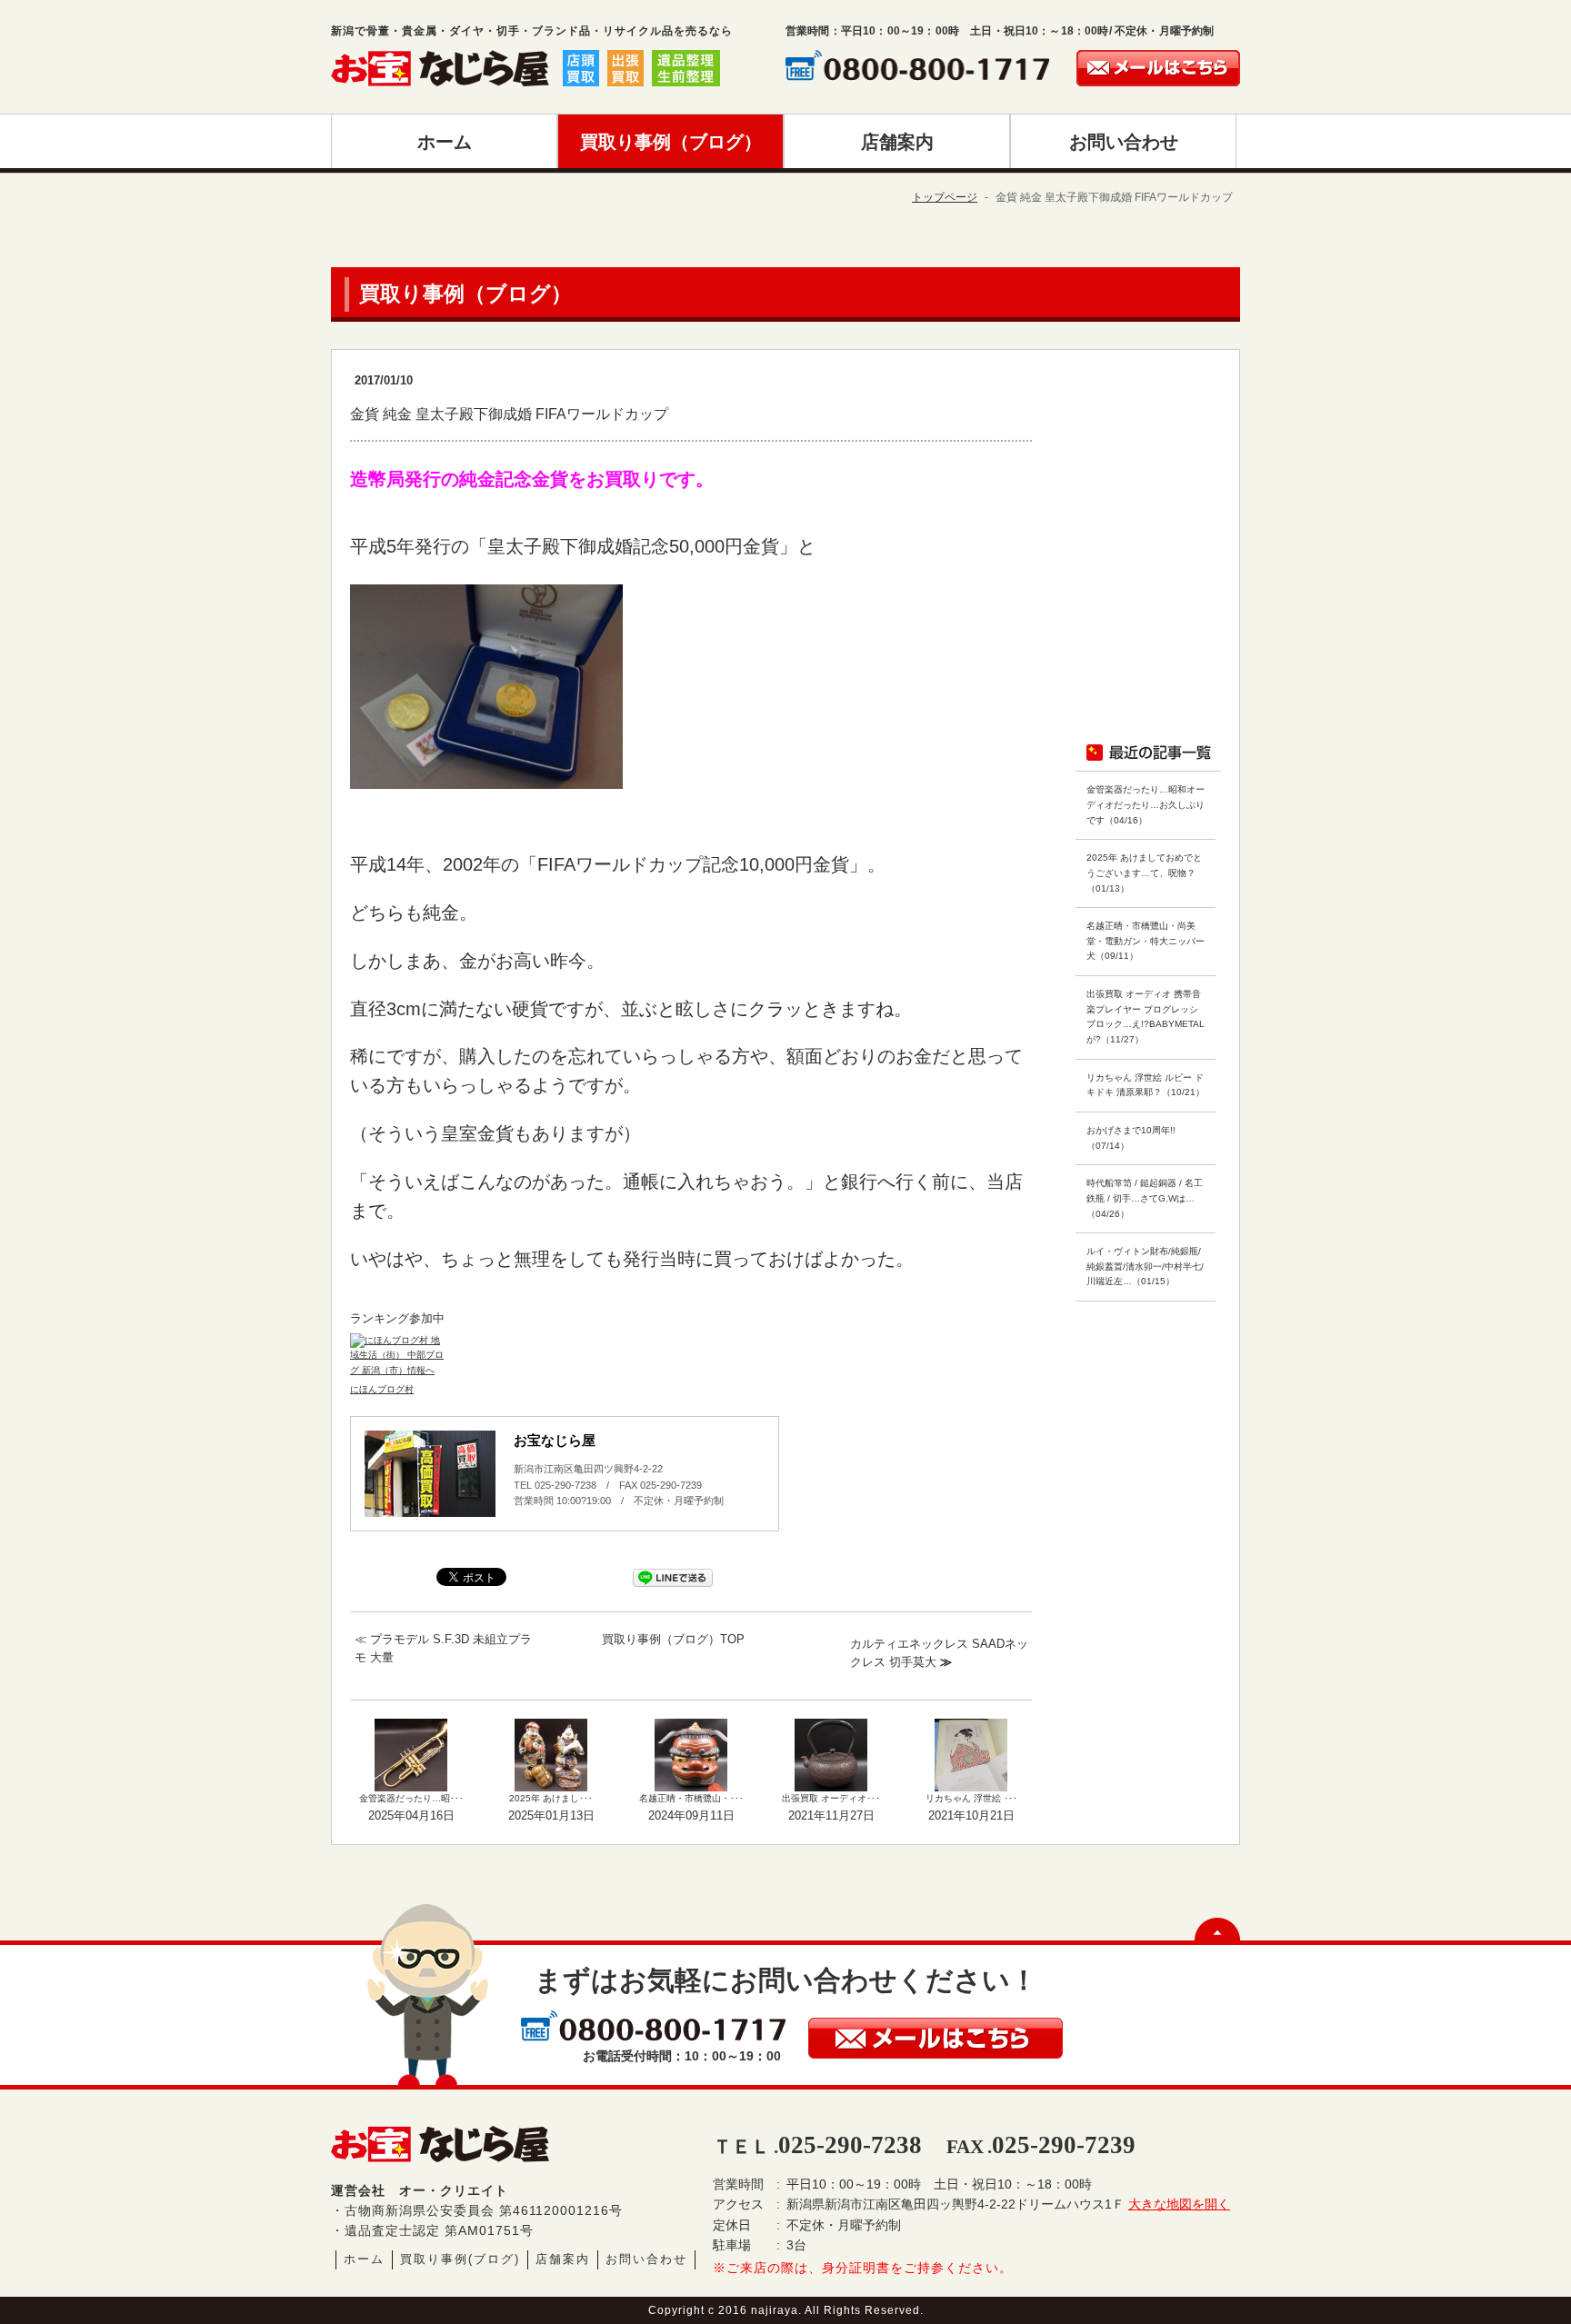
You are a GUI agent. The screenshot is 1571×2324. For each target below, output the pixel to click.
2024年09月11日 (691, 1815)
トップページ (945, 197)
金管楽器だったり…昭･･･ (411, 1798)
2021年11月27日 (831, 1815)
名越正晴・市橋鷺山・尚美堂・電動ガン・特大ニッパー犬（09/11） (1146, 941)
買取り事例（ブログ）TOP (673, 1639)
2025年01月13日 (551, 1815)
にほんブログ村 (382, 1389)
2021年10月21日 (971, 1815)
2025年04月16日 (411, 1815)
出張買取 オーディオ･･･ (831, 1798)
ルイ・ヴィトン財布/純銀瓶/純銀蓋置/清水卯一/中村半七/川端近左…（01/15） (1145, 1266)
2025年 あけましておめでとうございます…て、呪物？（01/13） (1144, 873)
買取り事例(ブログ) (460, 2259)
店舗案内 (563, 2259)
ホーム (364, 2259)
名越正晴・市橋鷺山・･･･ (691, 1798)
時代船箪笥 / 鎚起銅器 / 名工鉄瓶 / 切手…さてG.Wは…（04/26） (1145, 1198)
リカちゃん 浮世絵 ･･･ (971, 1798)
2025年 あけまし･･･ (551, 1798)
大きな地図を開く (1179, 2204)
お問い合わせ (646, 2259)
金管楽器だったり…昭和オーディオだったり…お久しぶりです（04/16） (1146, 804)
